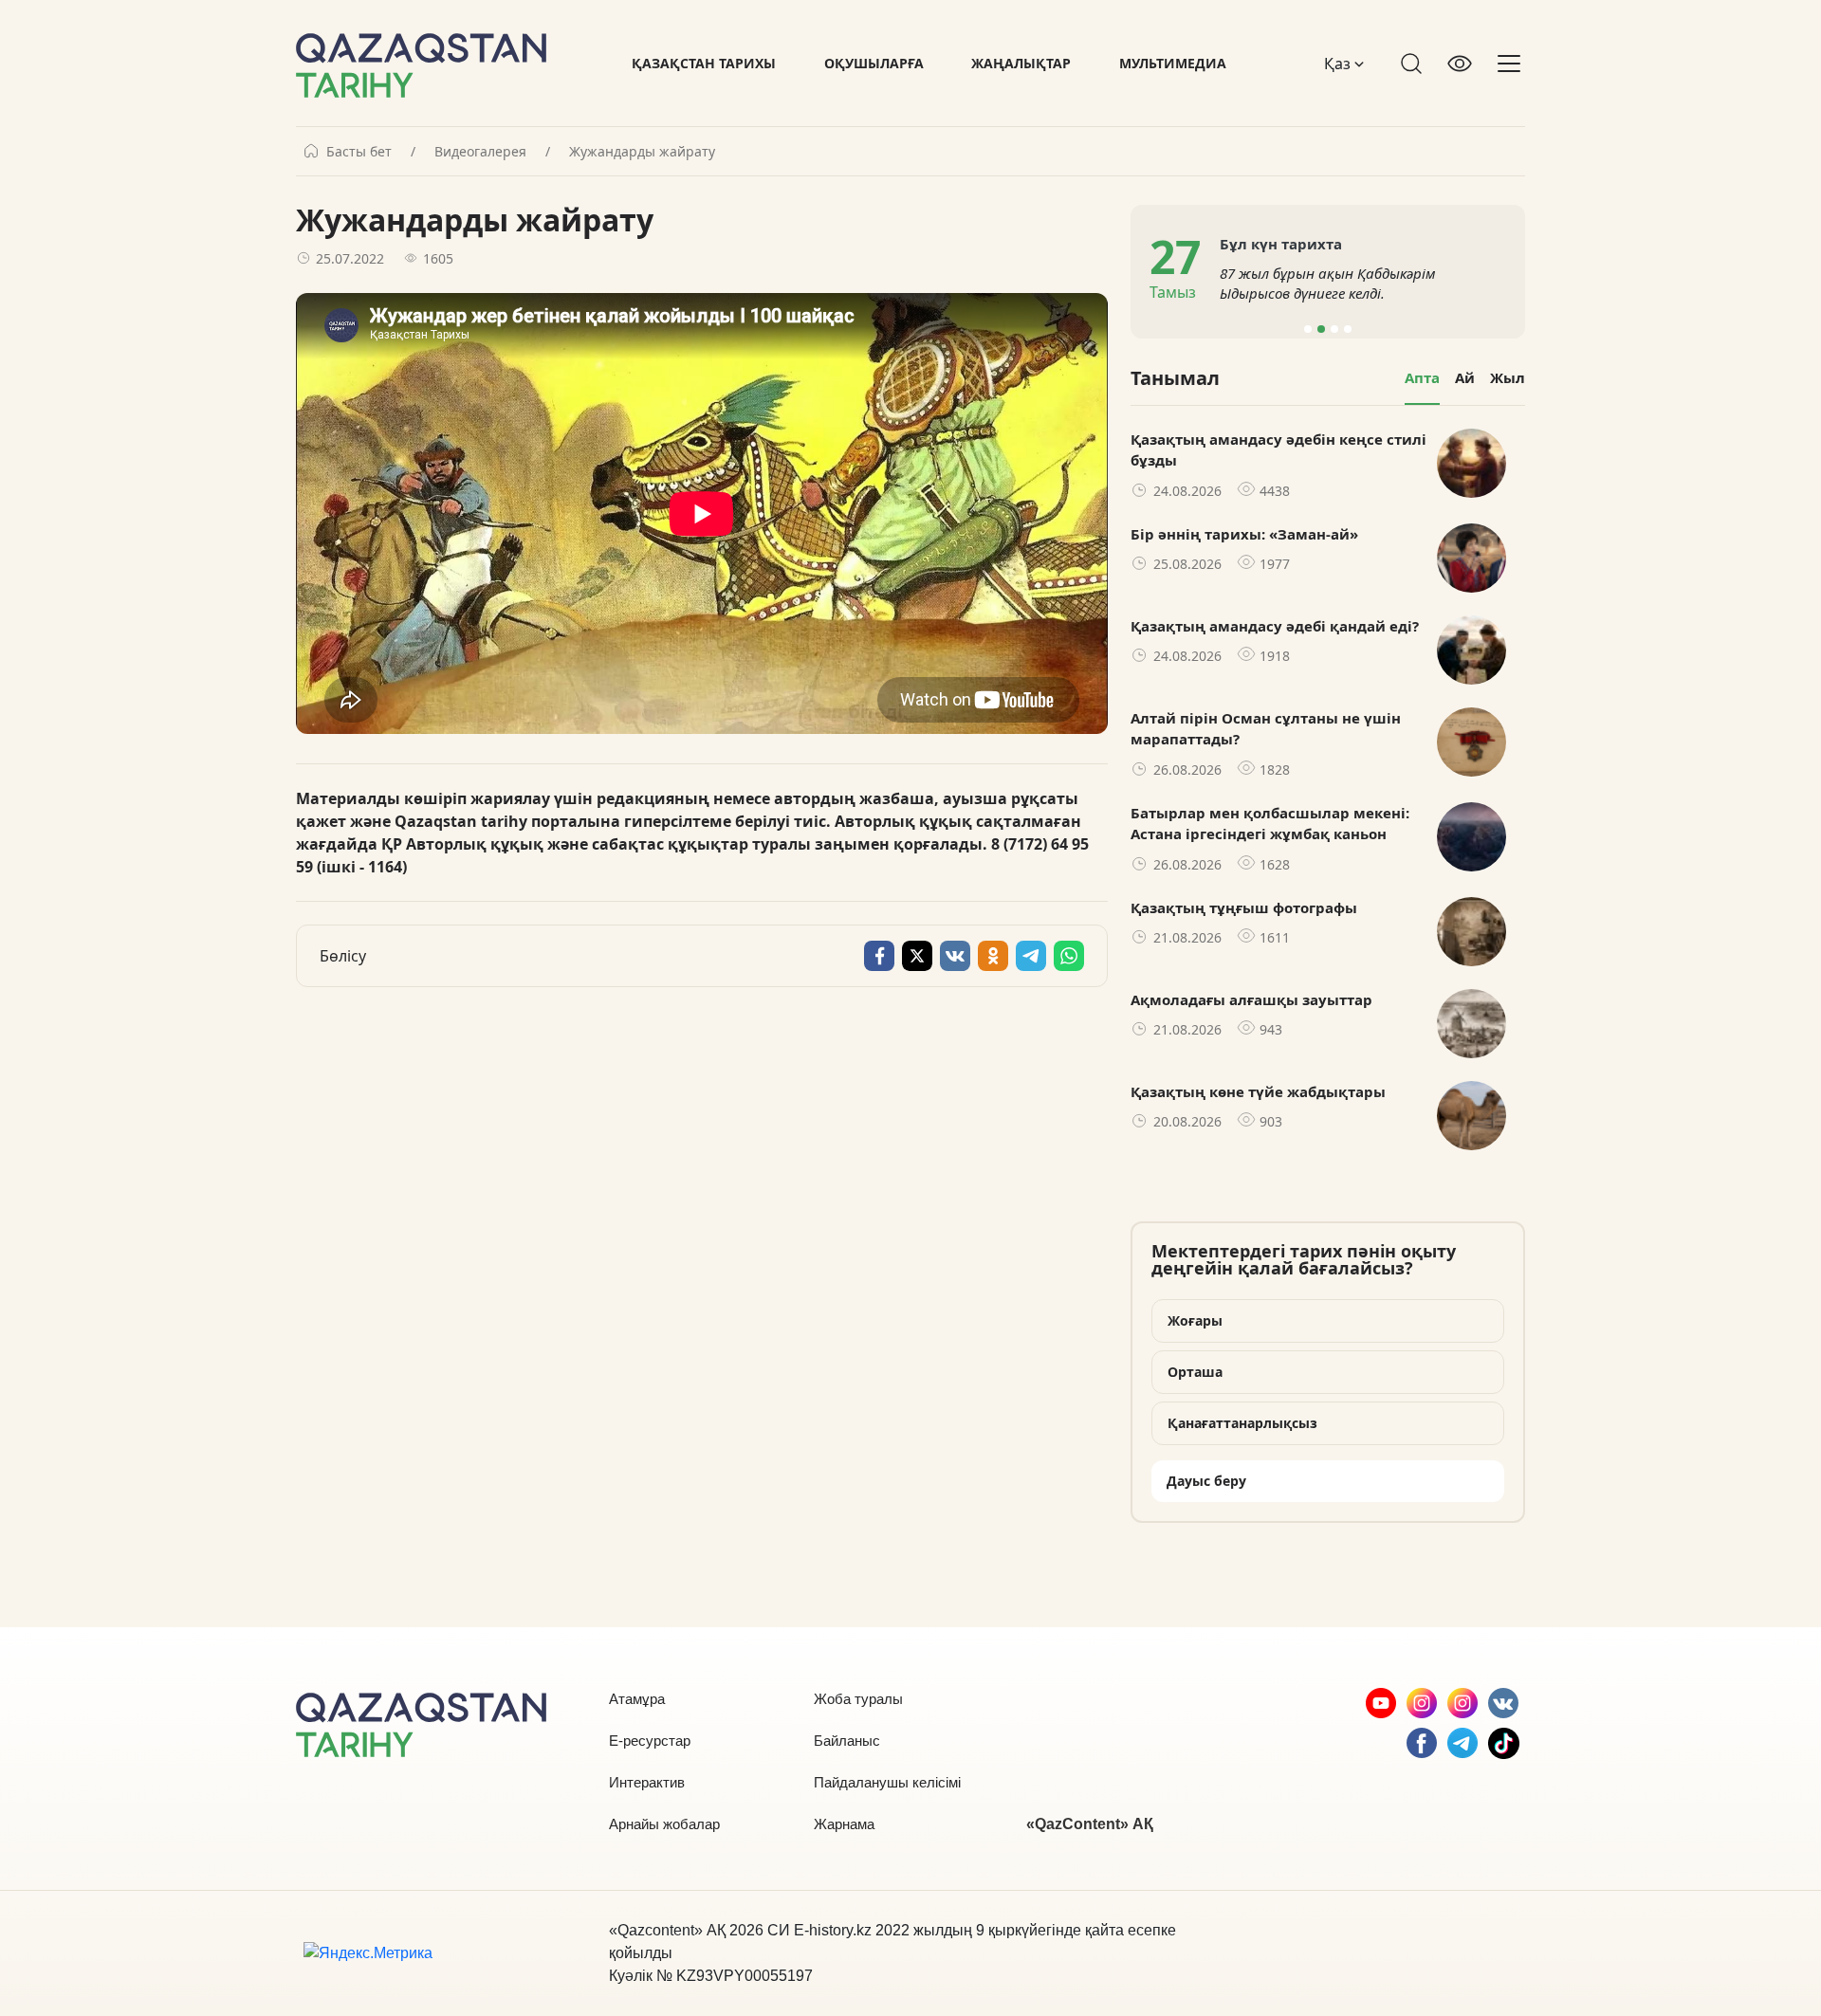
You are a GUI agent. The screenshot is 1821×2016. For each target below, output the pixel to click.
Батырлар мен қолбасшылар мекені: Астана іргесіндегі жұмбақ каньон (1270, 824)
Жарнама (844, 1824)
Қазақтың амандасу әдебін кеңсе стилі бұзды (1278, 450)
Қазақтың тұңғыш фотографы (1244, 907)
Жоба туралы (858, 1699)
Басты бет (359, 152)
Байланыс (847, 1741)
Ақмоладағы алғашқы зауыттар (1251, 999)
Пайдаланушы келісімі (887, 1782)
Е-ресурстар (650, 1741)
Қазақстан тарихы (704, 63)
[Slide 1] (1308, 329)
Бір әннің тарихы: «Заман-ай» (1244, 534)
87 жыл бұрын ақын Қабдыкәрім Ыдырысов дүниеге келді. (1327, 283)
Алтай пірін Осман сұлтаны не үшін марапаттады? (1266, 729)
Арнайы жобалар (664, 1824)
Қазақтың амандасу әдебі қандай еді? (1275, 626)
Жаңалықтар (1021, 63)
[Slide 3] (1334, 329)
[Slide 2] (1321, 329)
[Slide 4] (1348, 329)
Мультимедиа (1173, 63)
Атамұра (637, 1699)
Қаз (1339, 64)
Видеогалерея (480, 152)
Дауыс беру (1206, 1481)
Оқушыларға (874, 63)
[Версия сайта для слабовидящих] (1460, 64)
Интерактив (647, 1782)
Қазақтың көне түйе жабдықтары (1258, 1091)
